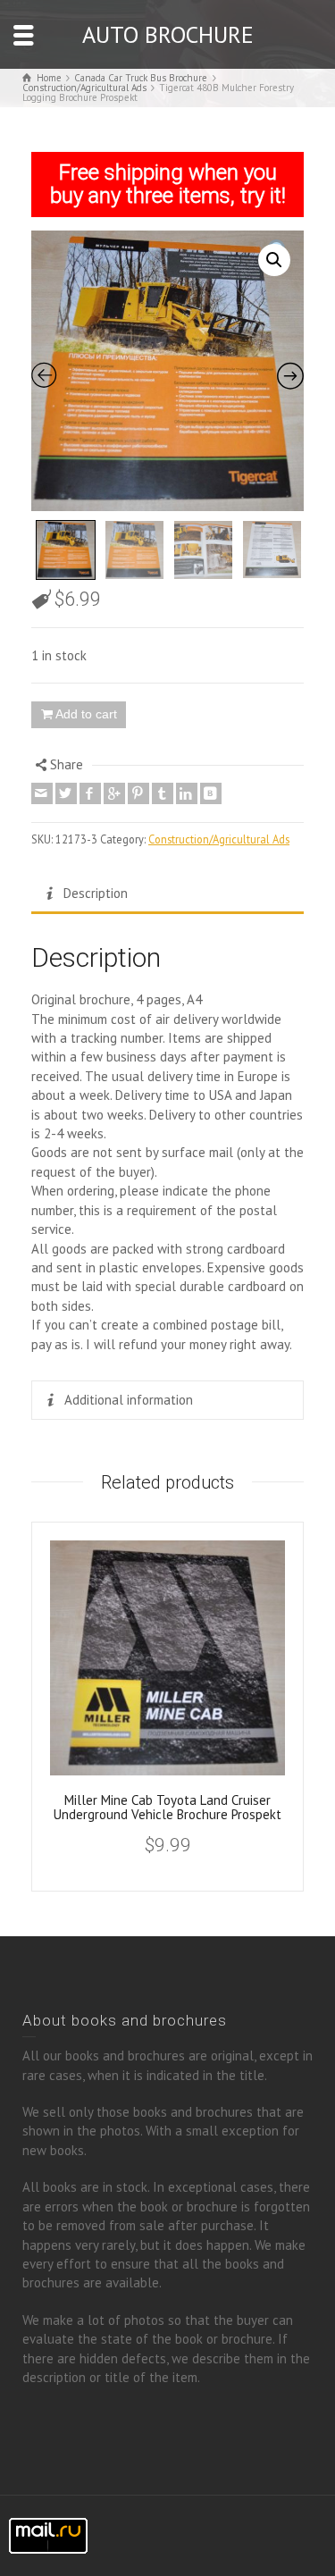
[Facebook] (90, 793)
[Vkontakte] (211, 793)
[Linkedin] (187, 793)
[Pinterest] (138, 793)
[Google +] (114, 793)
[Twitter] (66, 793)
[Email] (42, 793)
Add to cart (86, 714)
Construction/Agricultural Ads (219, 839)
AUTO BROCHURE (168, 34)
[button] (274, 260)
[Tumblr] (163, 793)
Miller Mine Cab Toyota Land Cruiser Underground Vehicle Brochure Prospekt (167, 1808)
